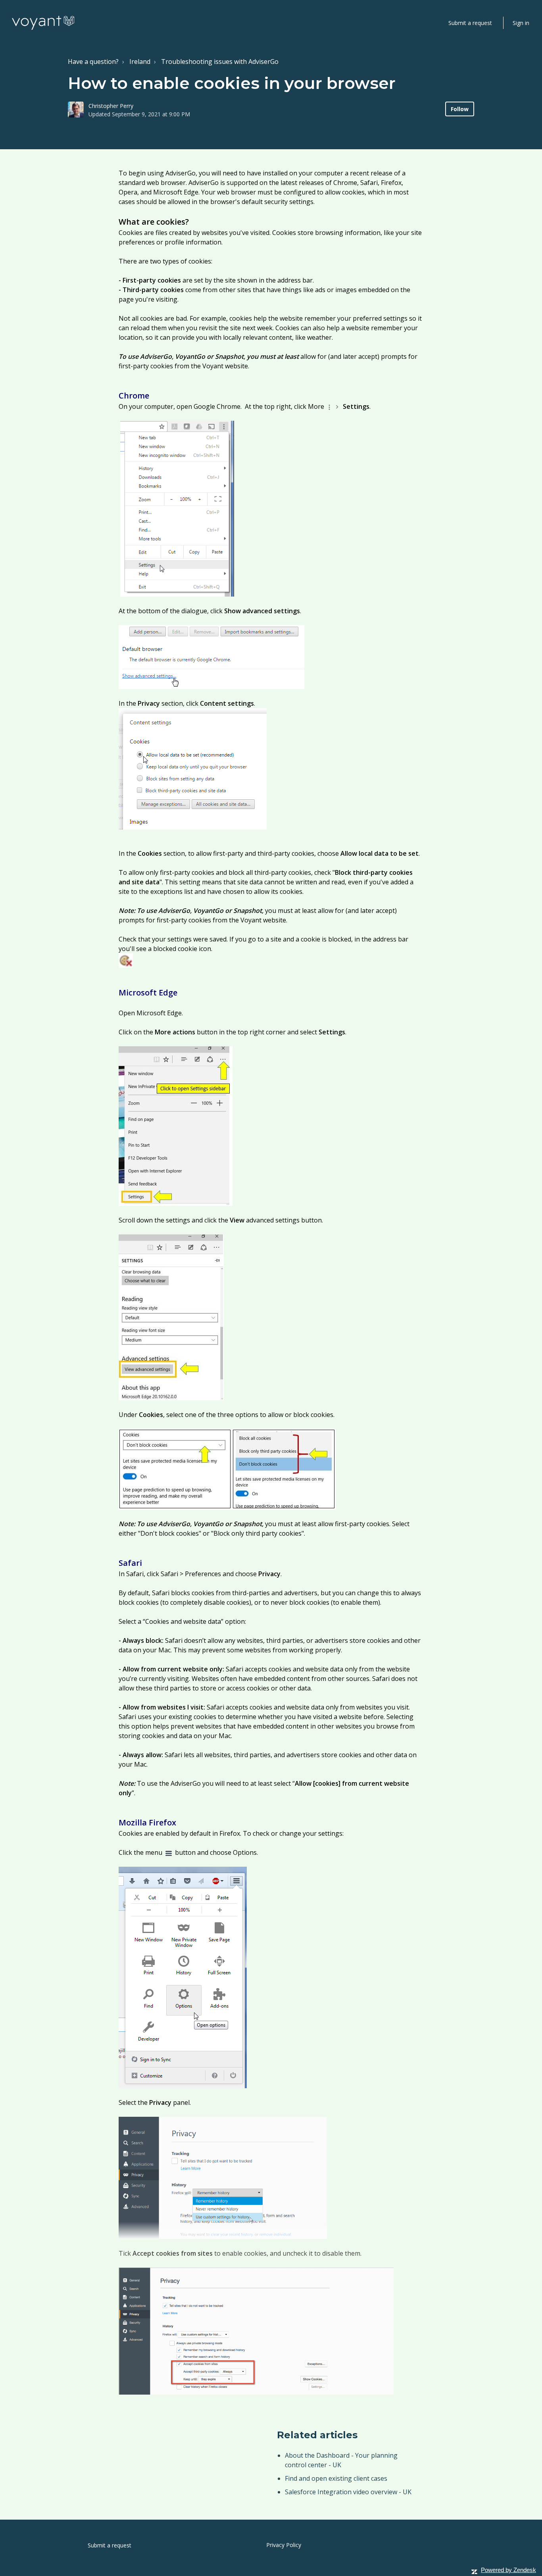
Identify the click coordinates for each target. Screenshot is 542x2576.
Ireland (140, 62)
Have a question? (93, 62)
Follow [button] (460, 109)
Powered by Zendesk (508, 2570)
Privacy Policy (284, 2545)
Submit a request (470, 23)
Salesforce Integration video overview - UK (348, 2492)
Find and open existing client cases (336, 2478)
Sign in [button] (521, 23)
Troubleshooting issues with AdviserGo (220, 62)
